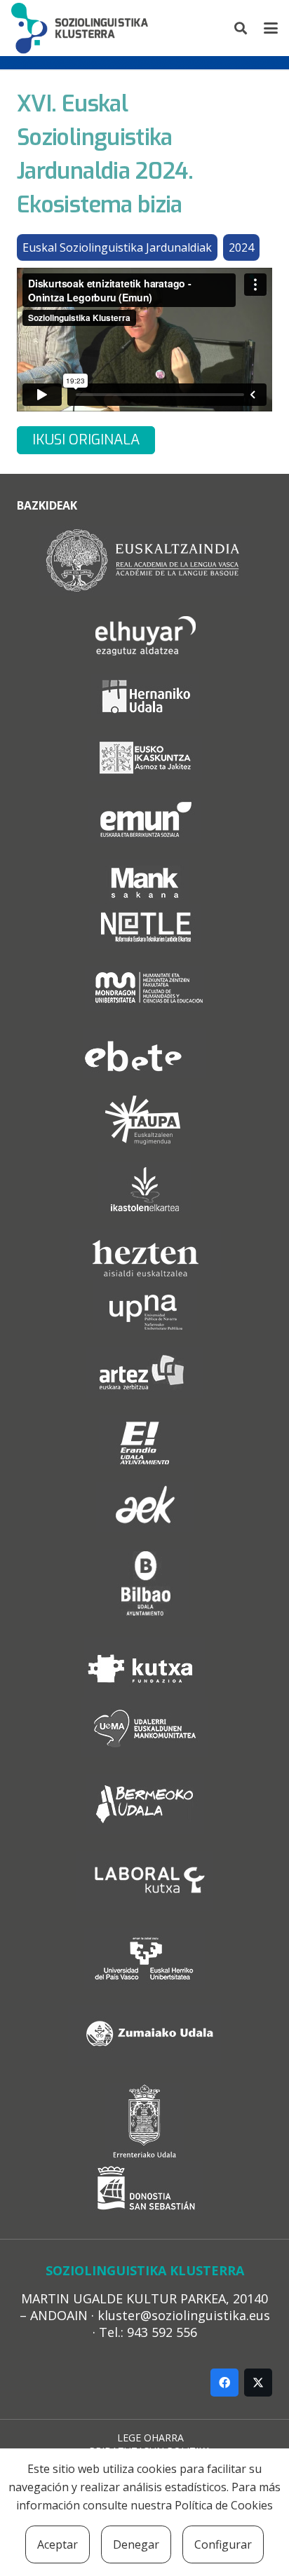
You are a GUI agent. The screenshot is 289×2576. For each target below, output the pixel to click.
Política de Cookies (224, 2505)
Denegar (136, 2544)
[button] (241, 28)
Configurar (223, 2544)
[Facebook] (224, 2383)
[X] (258, 2383)
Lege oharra (150, 2438)
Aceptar (58, 2544)
